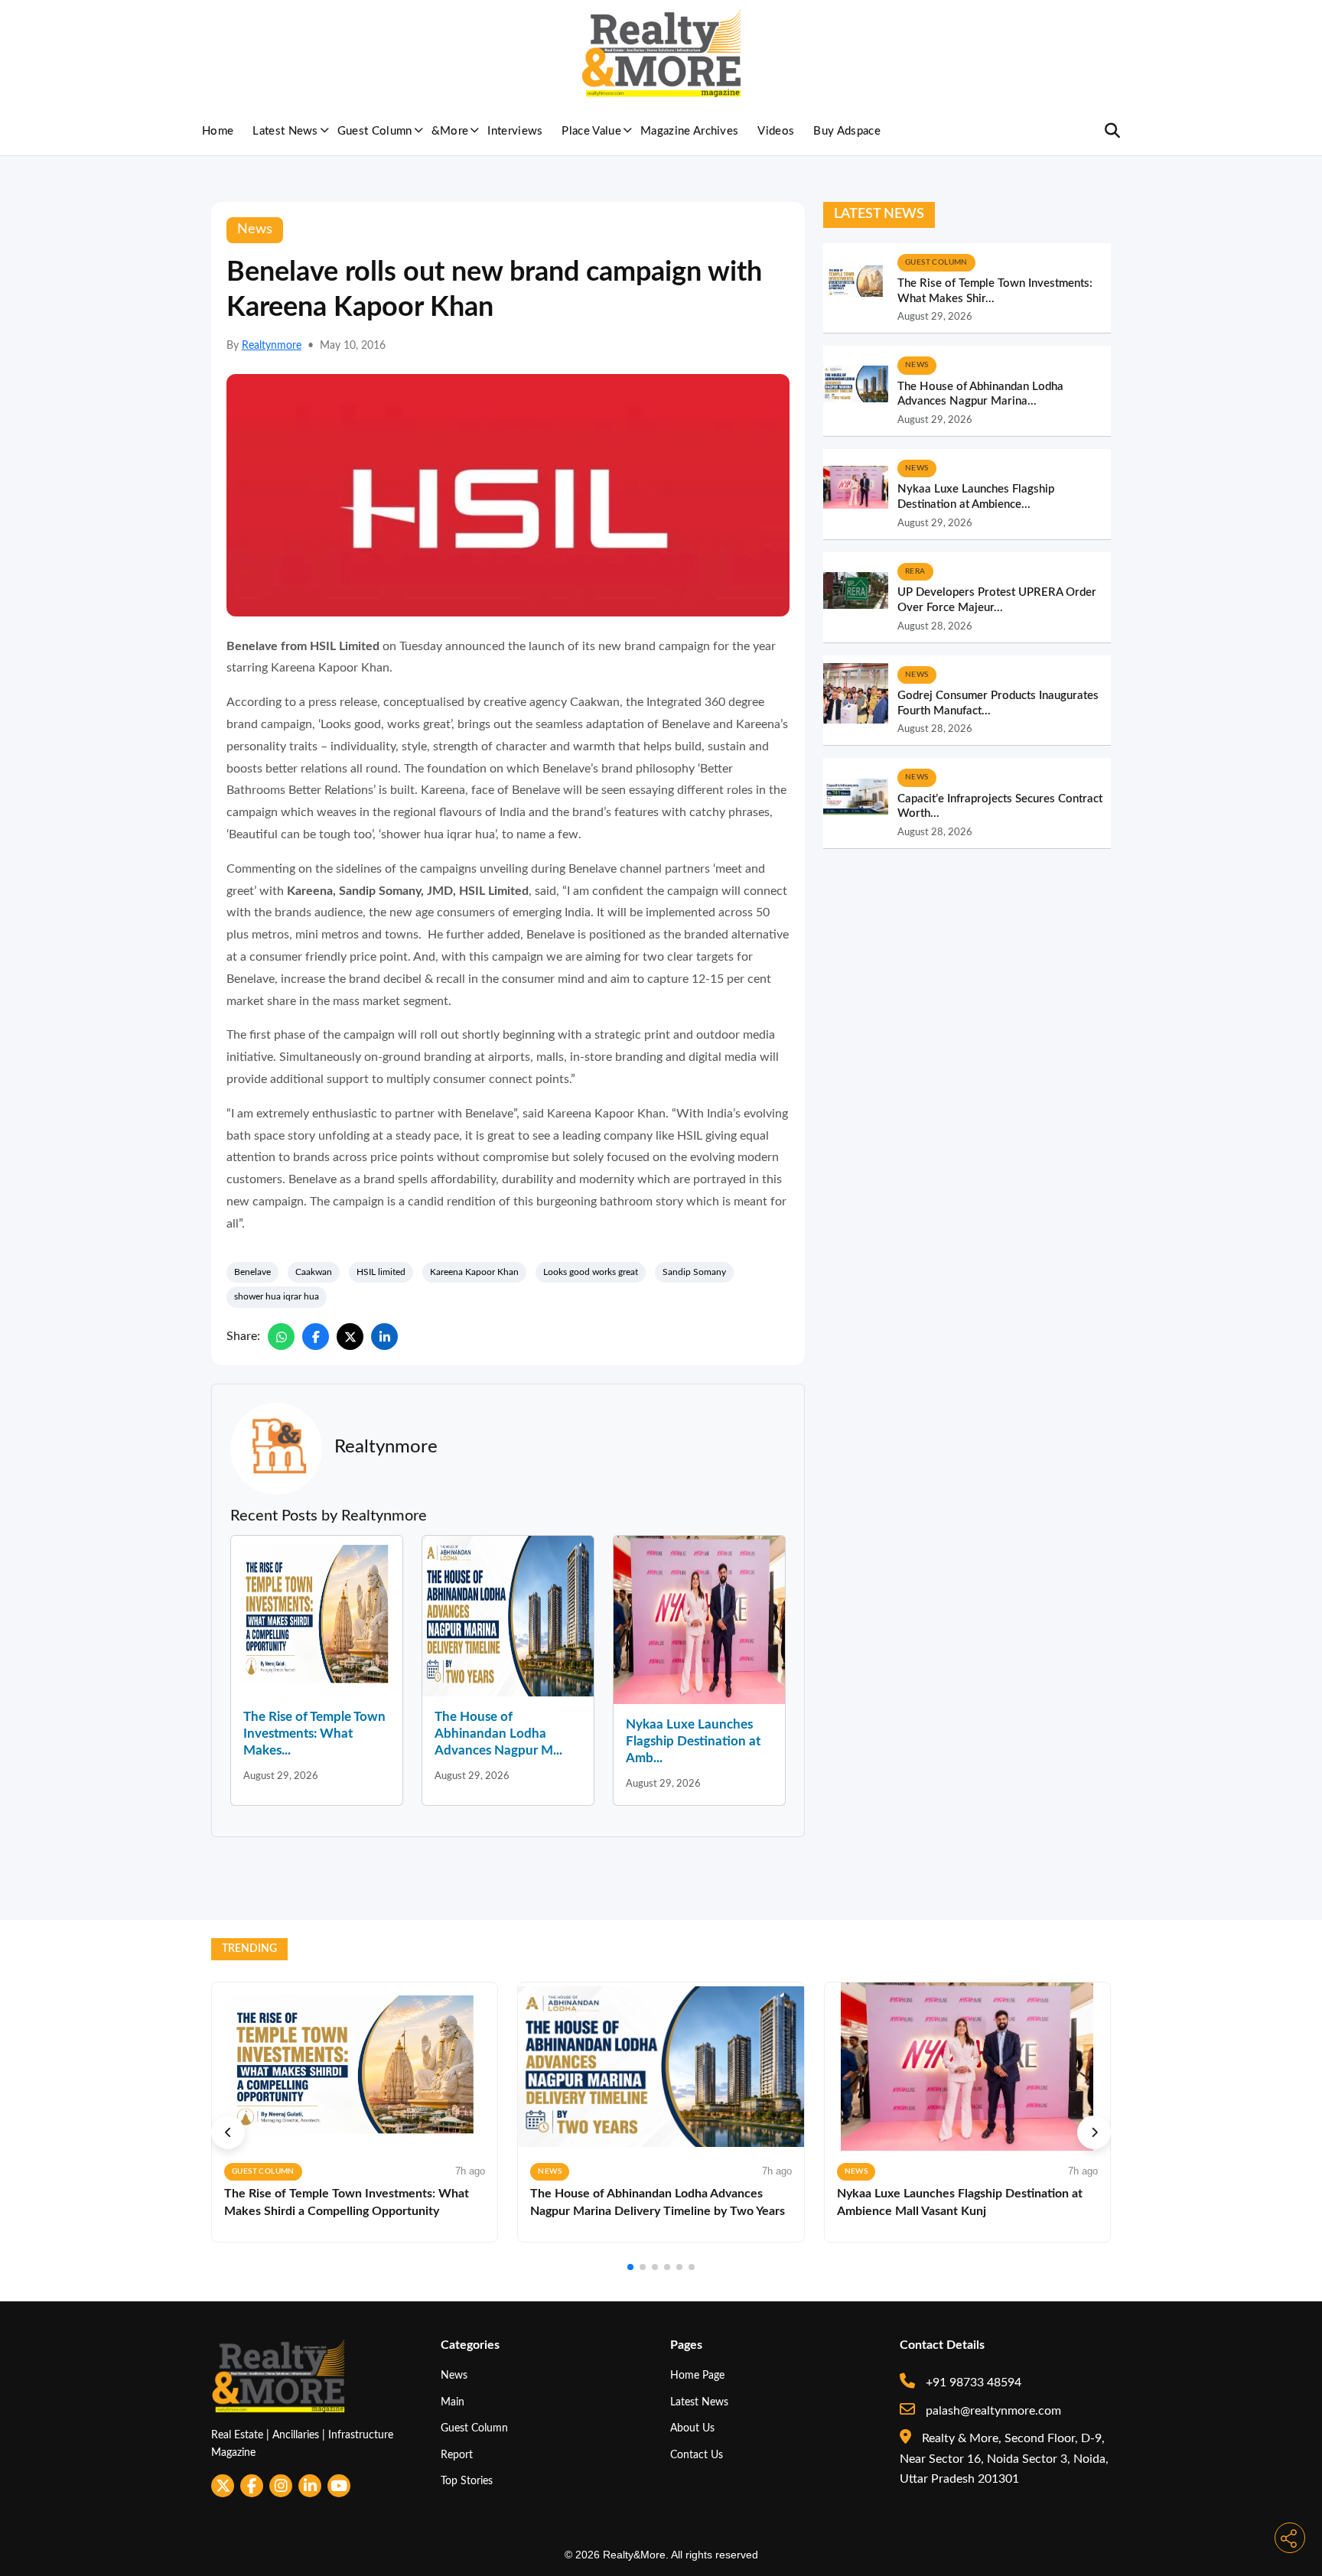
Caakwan (314, 1272)
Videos (776, 131)
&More (450, 131)
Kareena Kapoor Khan (474, 1272)
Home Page (697, 2375)
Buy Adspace (847, 131)
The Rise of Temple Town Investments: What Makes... (314, 1734)
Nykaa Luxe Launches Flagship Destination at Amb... (693, 1741)
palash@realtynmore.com (992, 2411)
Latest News (285, 131)
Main (453, 2402)
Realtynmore (272, 346)
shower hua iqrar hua (277, 1296)
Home (218, 131)
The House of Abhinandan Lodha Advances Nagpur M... (498, 1734)
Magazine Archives (689, 131)
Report (457, 2455)
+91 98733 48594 (972, 2382)
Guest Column (375, 131)
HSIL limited (381, 1272)
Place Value (591, 131)
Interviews (515, 131)
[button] (228, 2132)
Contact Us (697, 2455)
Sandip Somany (694, 1272)
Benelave (252, 1272)
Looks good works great (591, 1272)
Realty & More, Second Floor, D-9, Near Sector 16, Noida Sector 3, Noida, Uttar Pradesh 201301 (1004, 2459)
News (454, 2375)
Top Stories (467, 2481)
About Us (692, 2428)
